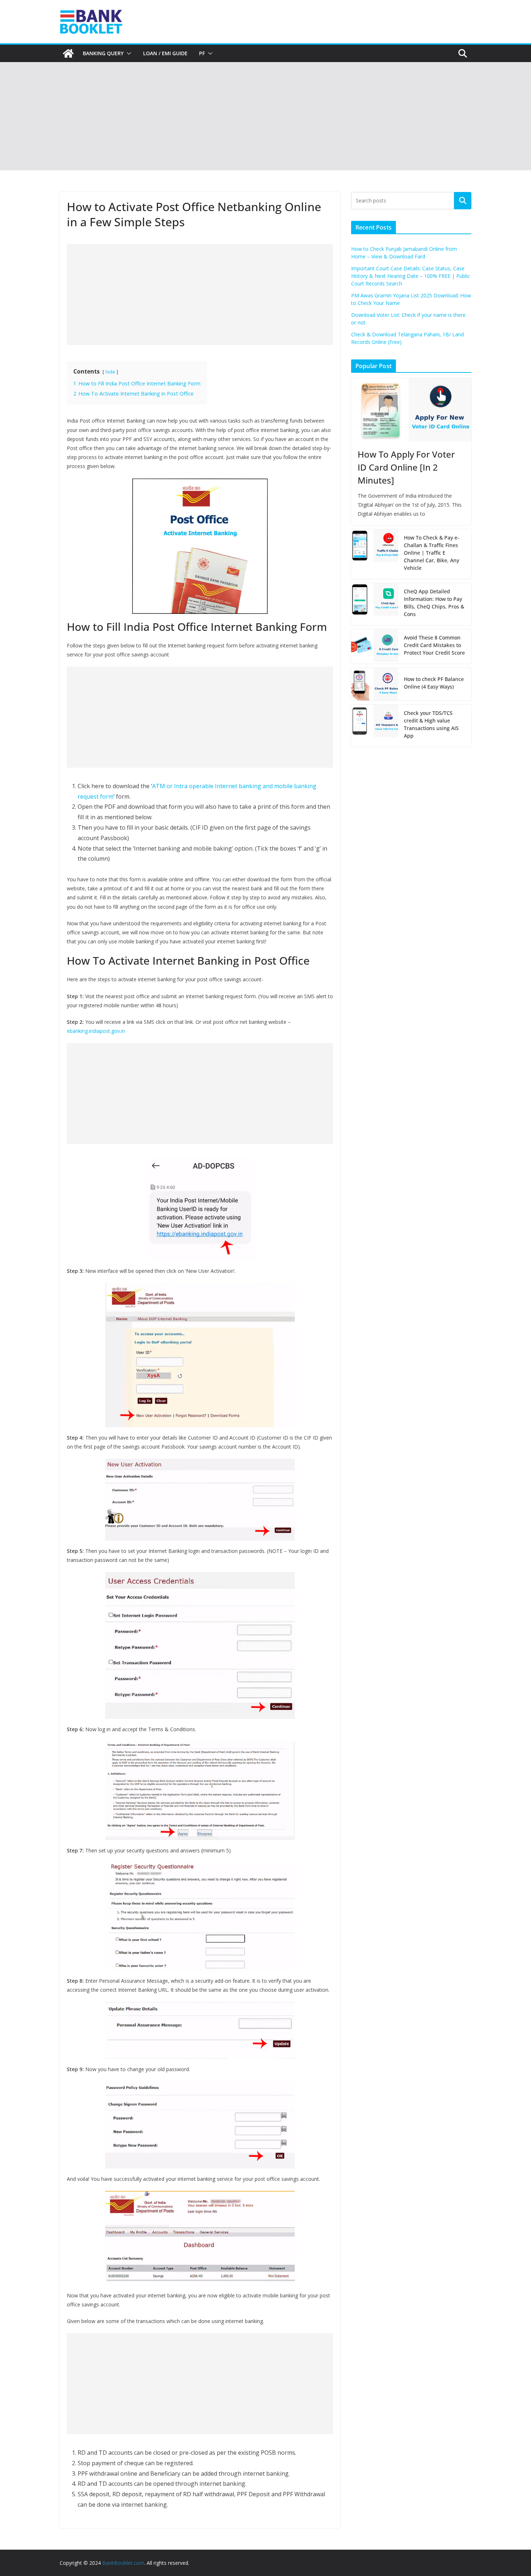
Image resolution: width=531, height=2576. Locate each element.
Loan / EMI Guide (165, 53)
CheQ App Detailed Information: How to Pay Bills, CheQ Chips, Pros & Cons (434, 603)
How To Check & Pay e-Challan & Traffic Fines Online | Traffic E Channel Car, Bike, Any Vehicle (431, 553)
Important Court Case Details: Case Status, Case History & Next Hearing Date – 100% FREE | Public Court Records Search (411, 276)
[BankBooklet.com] (68, 53)
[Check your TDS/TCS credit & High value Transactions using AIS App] (375, 726)
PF (202, 53)
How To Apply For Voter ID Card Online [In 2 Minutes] (406, 467)
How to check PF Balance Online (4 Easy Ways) (434, 683)
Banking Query (103, 53)
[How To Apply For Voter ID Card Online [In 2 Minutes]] (411, 410)
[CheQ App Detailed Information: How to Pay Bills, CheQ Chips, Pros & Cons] (375, 604)
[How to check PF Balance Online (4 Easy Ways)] (375, 684)
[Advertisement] (265, 116)
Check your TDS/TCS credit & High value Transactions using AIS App (431, 724)
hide (110, 372)
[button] (128, 53)
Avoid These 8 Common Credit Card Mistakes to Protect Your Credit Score (434, 645)
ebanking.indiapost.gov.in (96, 1031)
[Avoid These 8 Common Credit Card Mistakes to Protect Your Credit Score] (375, 647)
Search (463, 201)
